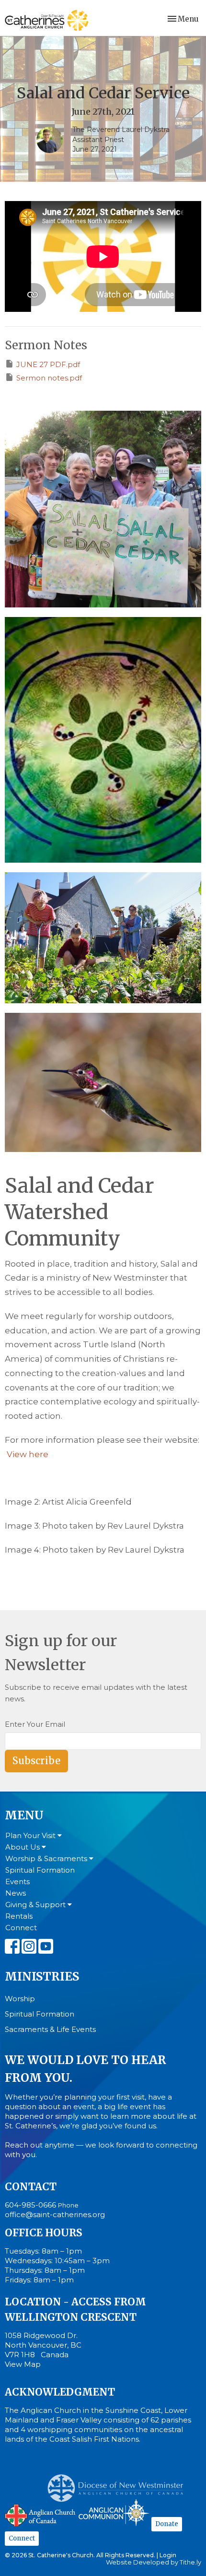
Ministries (42, 1977)
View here (28, 1454)
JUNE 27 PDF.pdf (48, 364)
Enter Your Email (35, 1724)
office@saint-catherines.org (55, 2214)
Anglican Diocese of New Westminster (119, 2483)
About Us (23, 1847)
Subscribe (36, 1761)
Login (168, 2555)
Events (17, 1882)
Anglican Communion (114, 2512)
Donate (167, 2524)
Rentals (19, 1916)
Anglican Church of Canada (40, 2514)
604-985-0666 (30, 2205)
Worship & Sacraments (47, 1858)
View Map (23, 2364)
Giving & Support (36, 1905)
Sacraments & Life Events (50, 2029)
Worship (20, 1999)
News (16, 1893)
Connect (21, 1928)
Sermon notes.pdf (49, 378)
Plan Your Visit (31, 1835)
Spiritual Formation (40, 1870)
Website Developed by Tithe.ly (154, 2562)
